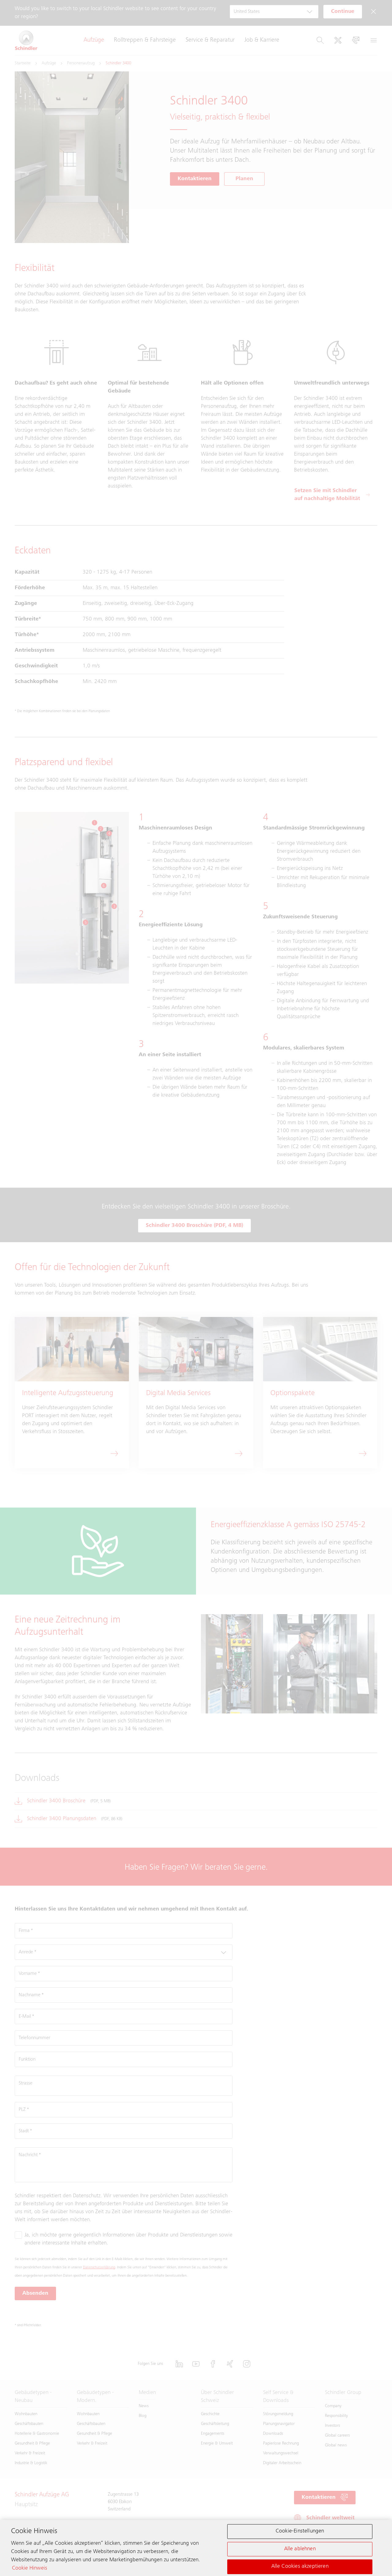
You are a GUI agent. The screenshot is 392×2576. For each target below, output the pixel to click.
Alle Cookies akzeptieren (300, 2567)
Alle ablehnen (300, 2549)
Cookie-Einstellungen (300, 2531)
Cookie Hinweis (30, 2568)
